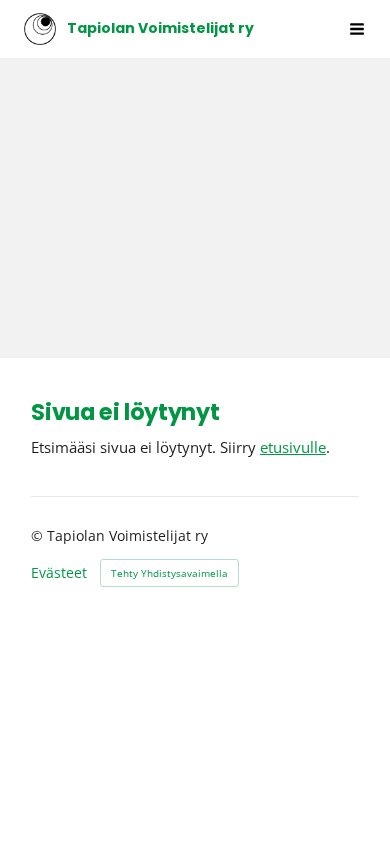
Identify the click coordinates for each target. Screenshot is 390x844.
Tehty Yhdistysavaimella (169, 573)
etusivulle (293, 447)
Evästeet (59, 573)
